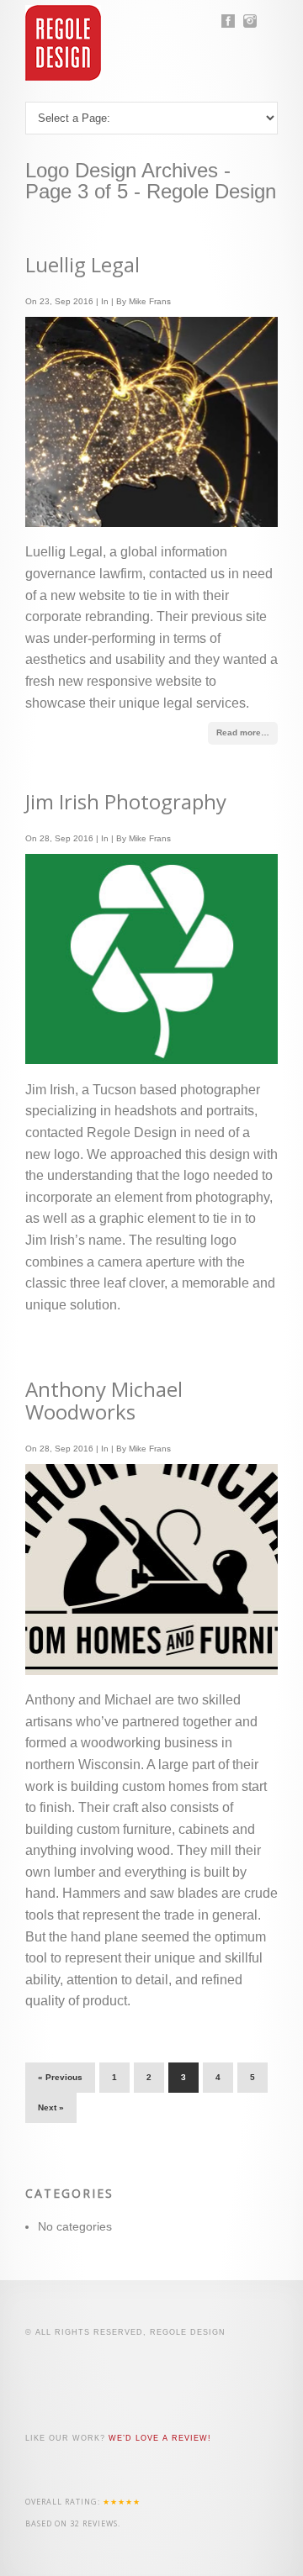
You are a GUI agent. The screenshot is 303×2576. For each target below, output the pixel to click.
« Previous (60, 2077)
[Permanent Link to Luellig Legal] (151, 522)
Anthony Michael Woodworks (104, 1400)
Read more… (243, 732)
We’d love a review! (160, 2438)
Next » (51, 2107)
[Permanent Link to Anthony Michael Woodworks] (151, 1670)
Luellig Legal (82, 264)
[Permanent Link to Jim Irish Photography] (151, 1059)
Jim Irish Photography (126, 801)
